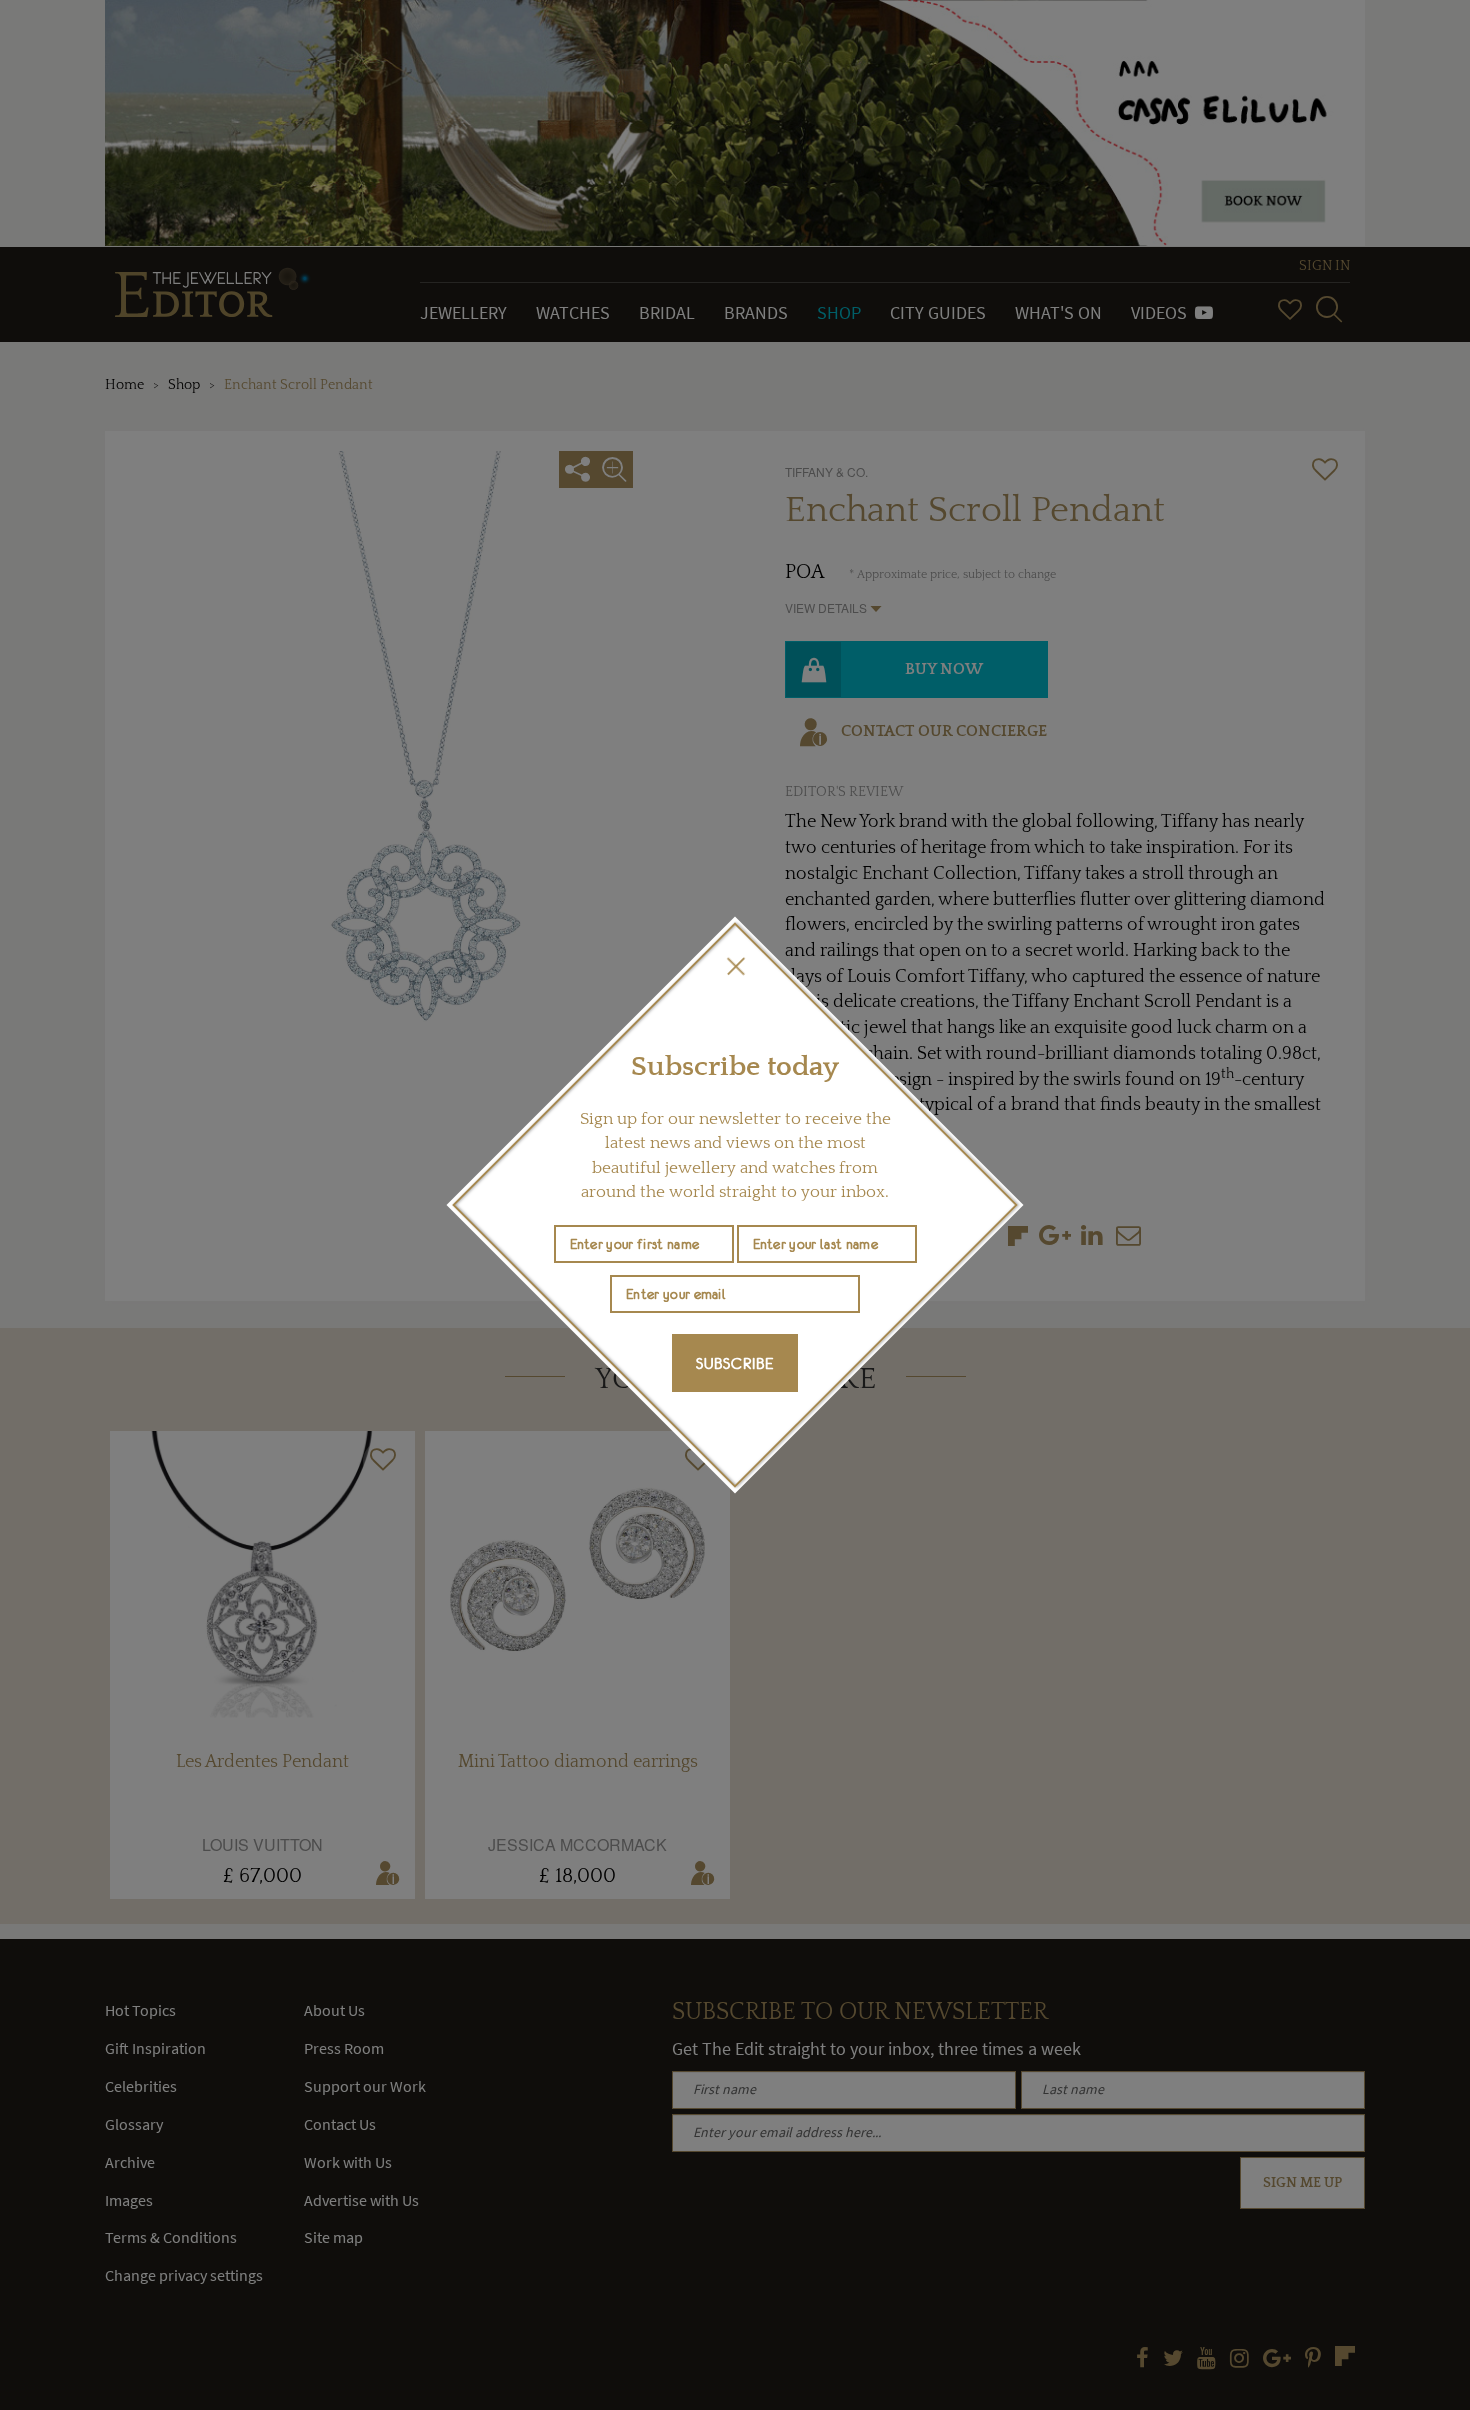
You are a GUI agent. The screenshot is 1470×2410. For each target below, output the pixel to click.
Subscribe (735, 1363)
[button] (735, 966)
